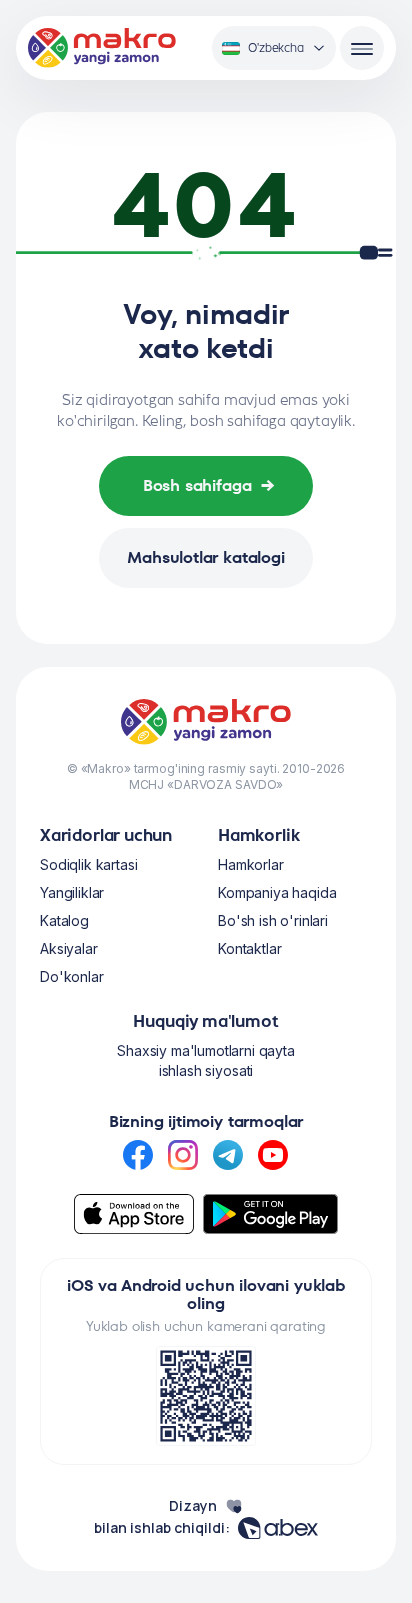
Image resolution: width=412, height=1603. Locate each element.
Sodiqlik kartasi (88, 864)
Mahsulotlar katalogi (205, 557)
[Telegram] (228, 1155)
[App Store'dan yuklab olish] (134, 1214)
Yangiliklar (72, 892)
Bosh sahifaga (209, 485)
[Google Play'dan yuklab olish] (271, 1214)
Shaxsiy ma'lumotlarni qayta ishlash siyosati (206, 1060)
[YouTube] (273, 1155)
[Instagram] (183, 1155)
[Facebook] (138, 1155)
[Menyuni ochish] (362, 48)
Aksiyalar (69, 948)
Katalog (64, 920)
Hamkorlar (251, 864)
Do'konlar (72, 976)
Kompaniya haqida (277, 892)
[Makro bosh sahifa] (102, 48)
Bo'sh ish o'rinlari (273, 920)
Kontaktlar (249, 948)
